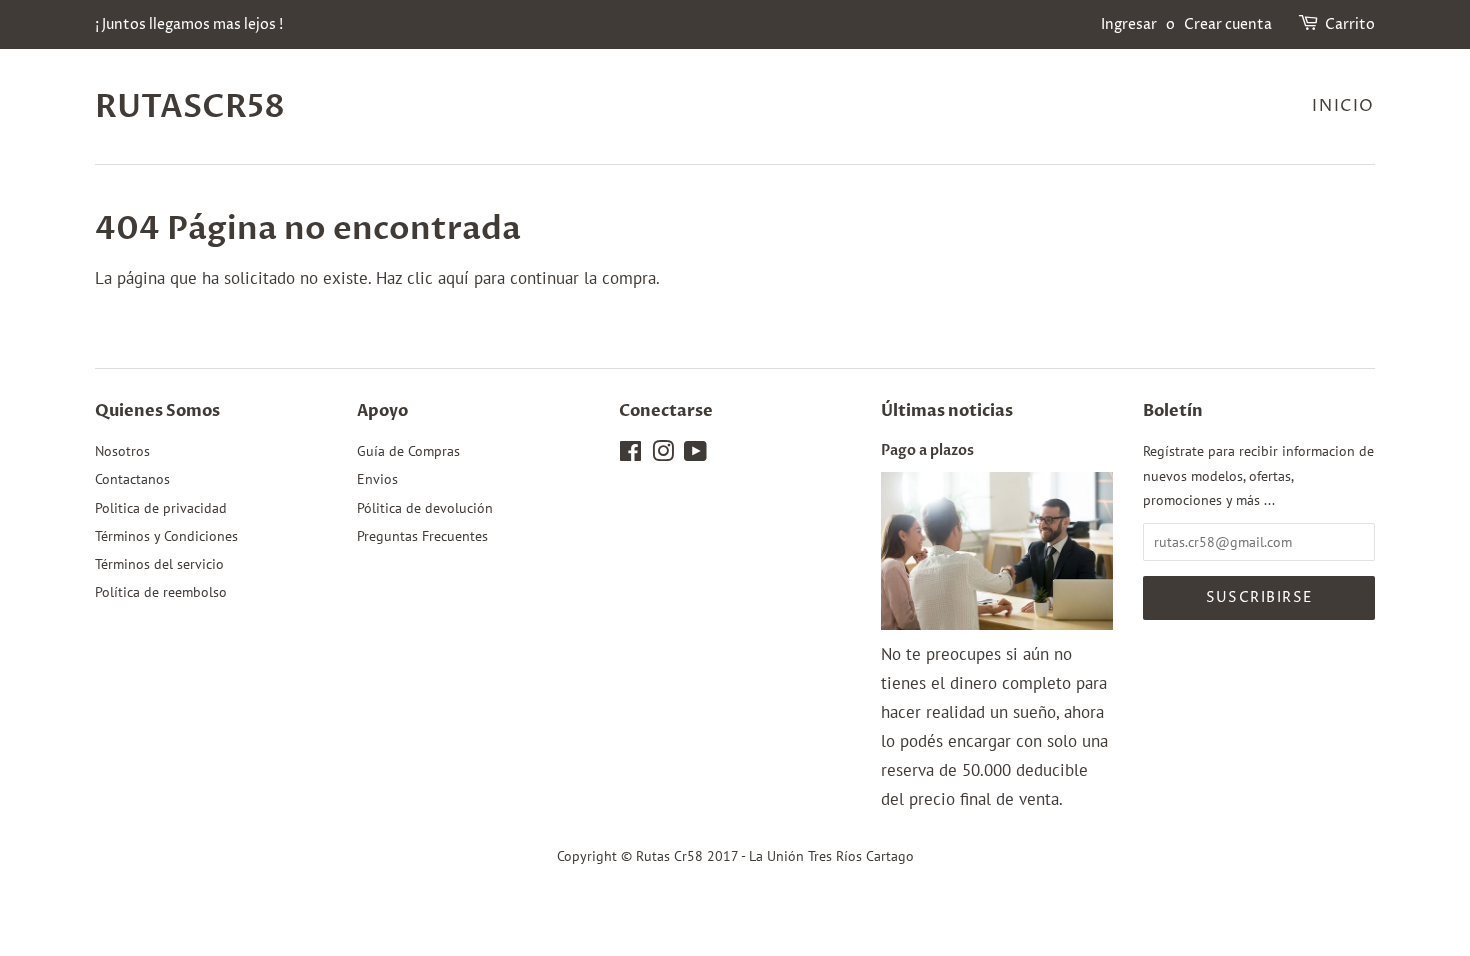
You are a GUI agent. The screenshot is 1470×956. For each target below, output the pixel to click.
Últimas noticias (947, 411)
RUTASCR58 (190, 107)
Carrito (1350, 24)
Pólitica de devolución (425, 507)
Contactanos (132, 478)
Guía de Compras (408, 450)
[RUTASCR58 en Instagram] (663, 454)
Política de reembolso (161, 591)
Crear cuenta (1228, 24)
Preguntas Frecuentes (422, 535)
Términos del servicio (159, 563)
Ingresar (1129, 24)
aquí (453, 278)
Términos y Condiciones (166, 535)
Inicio (1343, 106)
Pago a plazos (927, 450)
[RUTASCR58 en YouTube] (695, 454)
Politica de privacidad (161, 507)
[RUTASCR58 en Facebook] (630, 454)
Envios (377, 478)
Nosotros (122, 450)
